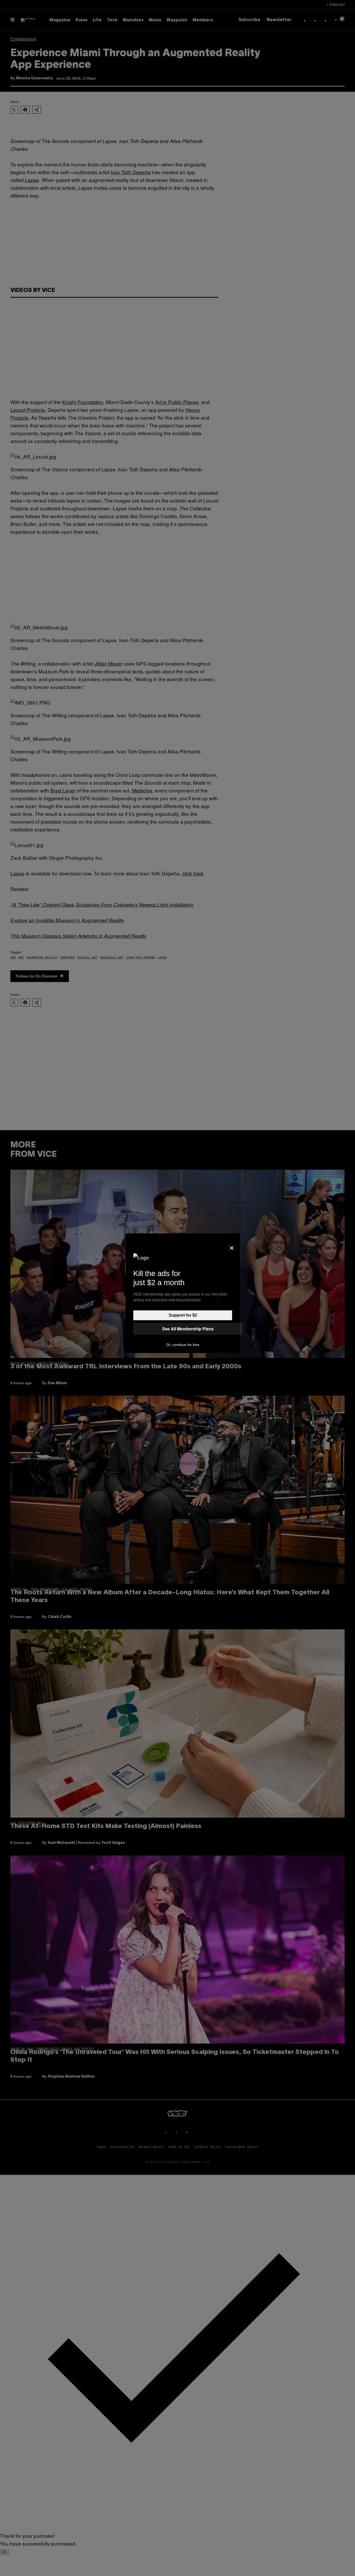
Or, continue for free (183, 1345)
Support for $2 (183, 1315)
